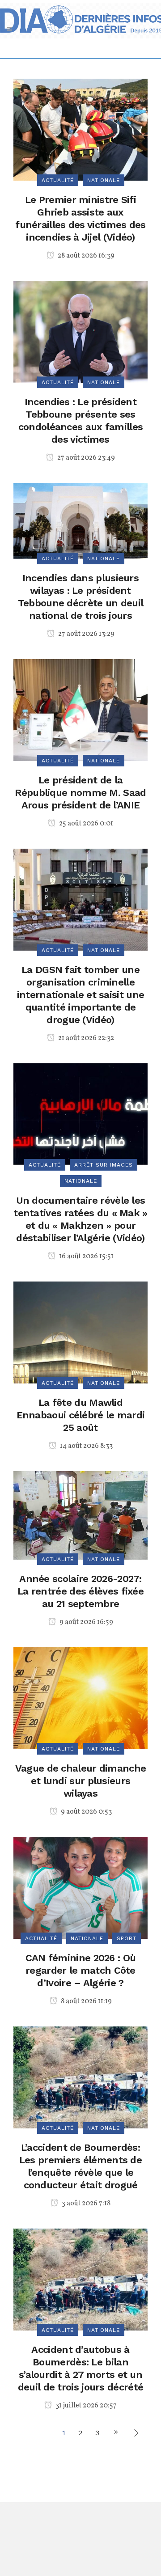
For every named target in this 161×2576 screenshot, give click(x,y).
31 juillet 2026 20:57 (85, 2406)
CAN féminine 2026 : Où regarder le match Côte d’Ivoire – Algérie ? (81, 1970)
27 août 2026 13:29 (86, 634)
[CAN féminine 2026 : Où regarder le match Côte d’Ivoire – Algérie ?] (80, 1887)
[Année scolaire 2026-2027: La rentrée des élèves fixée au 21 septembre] (80, 1515)
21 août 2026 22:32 (85, 1038)
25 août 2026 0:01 (85, 824)
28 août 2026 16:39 (85, 256)
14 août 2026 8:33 (86, 1446)
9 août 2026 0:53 (86, 1812)
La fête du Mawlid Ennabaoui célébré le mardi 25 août (81, 1415)
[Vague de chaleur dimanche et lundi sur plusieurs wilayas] (80, 1698)
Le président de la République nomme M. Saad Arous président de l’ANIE (80, 793)
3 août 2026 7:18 (85, 2204)
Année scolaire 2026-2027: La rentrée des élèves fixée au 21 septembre (80, 1591)
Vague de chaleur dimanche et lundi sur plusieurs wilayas (81, 1781)
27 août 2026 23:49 (85, 458)
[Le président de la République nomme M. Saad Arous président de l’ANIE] (80, 709)
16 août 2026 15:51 (86, 1256)
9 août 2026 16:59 (86, 1622)
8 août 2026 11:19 (86, 2001)
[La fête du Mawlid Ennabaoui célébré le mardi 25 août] (80, 1332)
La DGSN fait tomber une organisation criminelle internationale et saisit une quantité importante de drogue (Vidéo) (80, 995)
